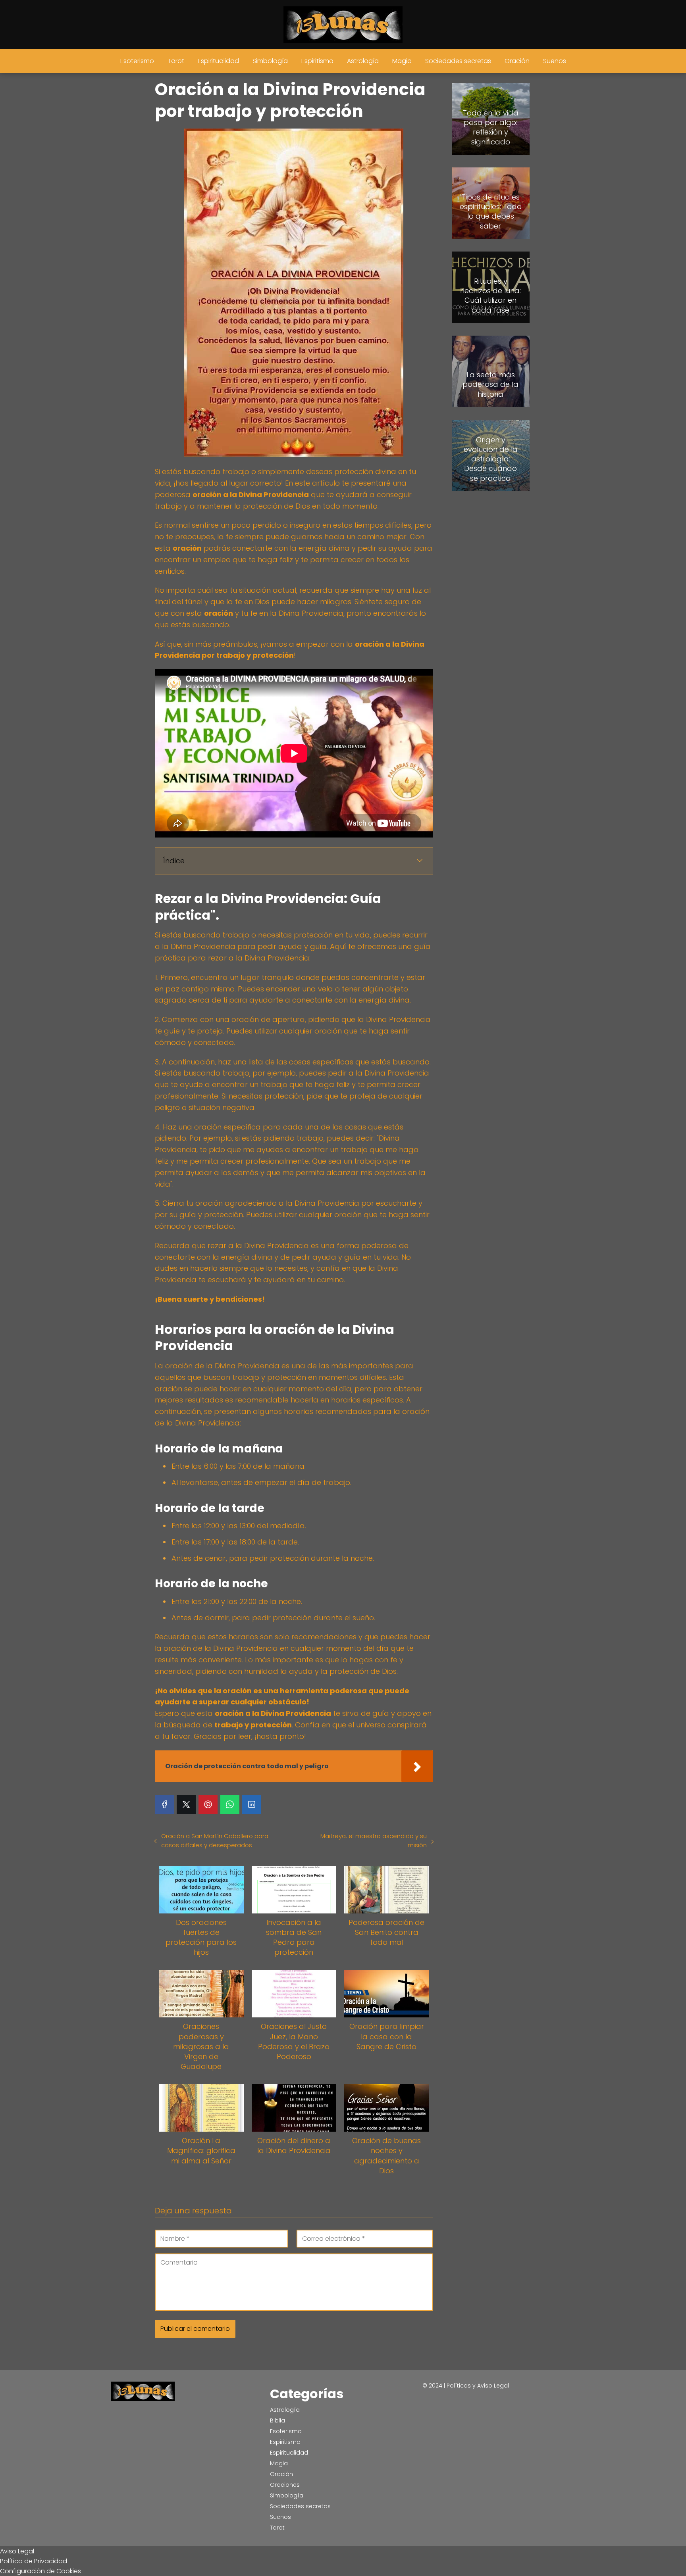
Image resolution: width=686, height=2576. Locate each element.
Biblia (277, 2420)
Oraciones (285, 2485)
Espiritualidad (218, 61)
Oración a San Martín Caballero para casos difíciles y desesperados (215, 1840)
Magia (402, 61)
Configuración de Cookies (40, 2571)
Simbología (270, 61)
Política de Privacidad (34, 2561)
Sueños (555, 61)
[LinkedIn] (252, 1804)
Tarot (176, 61)
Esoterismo (137, 61)
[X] (186, 1804)
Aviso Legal (17, 2551)
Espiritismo (317, 61)
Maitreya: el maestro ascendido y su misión (373, 1840)
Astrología (363, 61)
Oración (517, 61)
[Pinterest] (208, 1804)
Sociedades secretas (458, 61)
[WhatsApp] (230, 1804)
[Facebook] (164, 1804)
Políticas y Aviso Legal (478, 2386)
